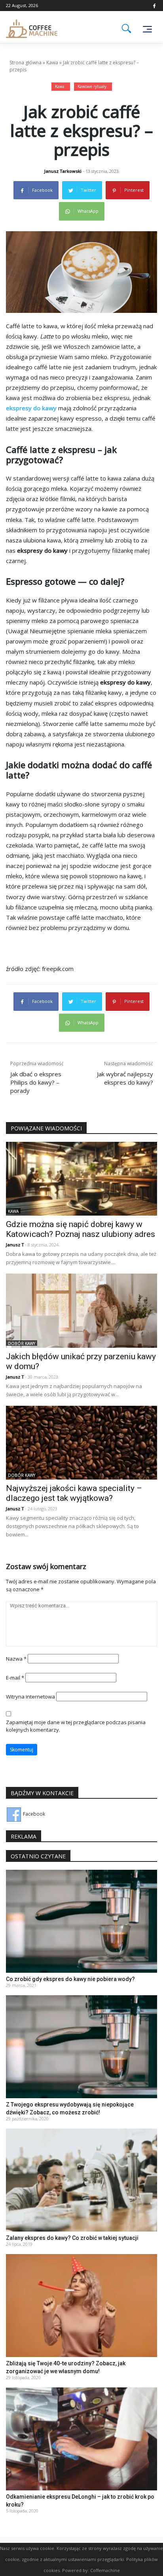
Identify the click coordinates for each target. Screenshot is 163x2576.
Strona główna (26, 63)
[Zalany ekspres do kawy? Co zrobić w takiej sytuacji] (81, 2180)
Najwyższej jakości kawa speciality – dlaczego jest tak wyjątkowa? (74, 1493)
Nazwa (16, 1659)
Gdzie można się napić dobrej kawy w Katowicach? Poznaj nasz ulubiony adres (81, 1229)
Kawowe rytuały (92, 86)
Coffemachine (105, 2570)
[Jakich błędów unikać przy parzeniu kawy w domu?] (81, 1310)
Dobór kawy (22, 1343)
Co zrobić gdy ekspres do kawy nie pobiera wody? (70, 1979)
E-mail (15, 1678)
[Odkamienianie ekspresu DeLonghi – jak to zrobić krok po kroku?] (81, 2439)
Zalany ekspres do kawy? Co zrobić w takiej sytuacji (72, 2238)
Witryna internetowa (30, 1697)
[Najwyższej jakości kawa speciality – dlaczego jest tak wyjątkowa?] (81, 1442)
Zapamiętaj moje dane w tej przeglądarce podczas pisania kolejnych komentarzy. (76, 1726)
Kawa (52, 63)
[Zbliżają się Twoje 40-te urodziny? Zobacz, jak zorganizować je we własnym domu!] (81, 2305)
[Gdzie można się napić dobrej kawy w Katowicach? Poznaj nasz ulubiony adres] (81, 1178)
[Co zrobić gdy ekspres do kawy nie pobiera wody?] (81, 1921)
